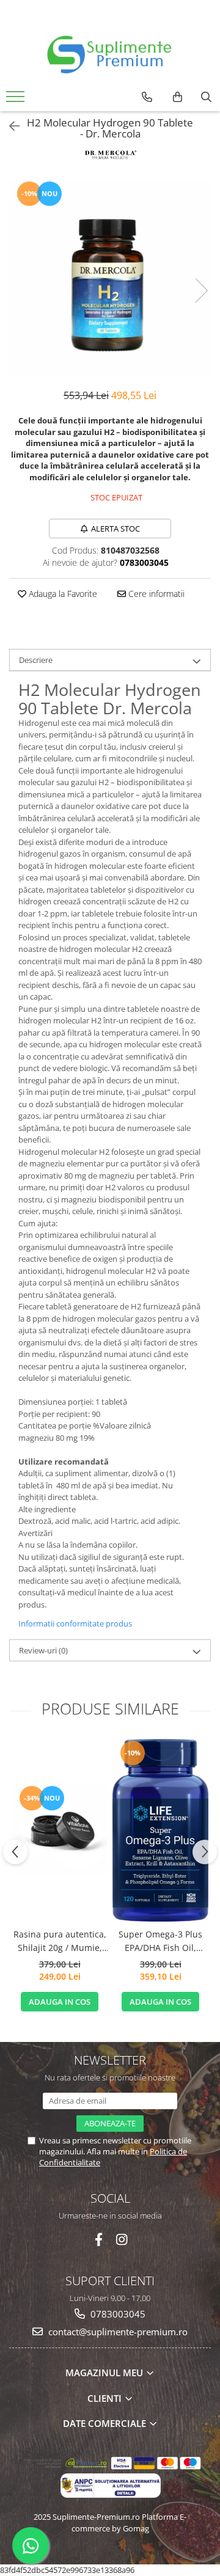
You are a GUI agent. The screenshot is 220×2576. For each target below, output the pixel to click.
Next (201, 291)
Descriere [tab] (36, 660)
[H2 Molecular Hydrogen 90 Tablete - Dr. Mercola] (110, 278)
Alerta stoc (116, 529)
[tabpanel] (110, 278)
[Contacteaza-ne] (147, 97)
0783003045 (117, 2314)
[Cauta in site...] (206, 97)
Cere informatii (155, 594)
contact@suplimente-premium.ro (117, 2332)
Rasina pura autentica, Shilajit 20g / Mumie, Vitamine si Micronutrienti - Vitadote (60, 1942)
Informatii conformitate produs (75, 1623)
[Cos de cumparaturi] (178, 97)
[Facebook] (99, 2240)
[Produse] (17, 100)
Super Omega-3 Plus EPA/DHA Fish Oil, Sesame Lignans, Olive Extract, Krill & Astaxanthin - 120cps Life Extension (161, 1942)
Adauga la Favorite (62, 594)
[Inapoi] (9, 126)
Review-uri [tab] (43, 1650)
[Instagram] (122, 2240)
